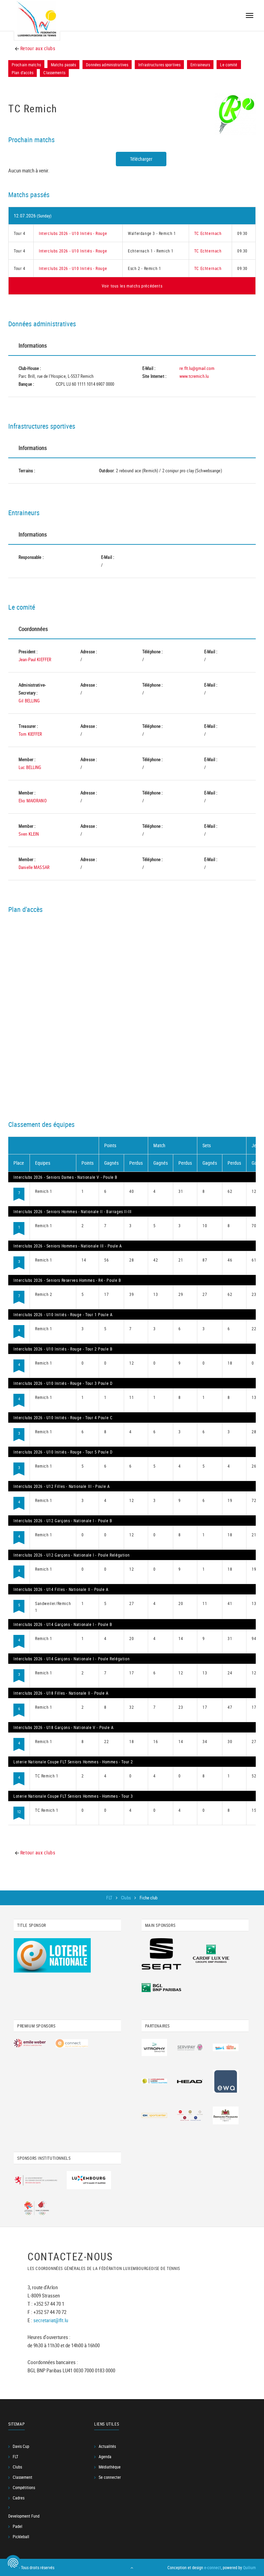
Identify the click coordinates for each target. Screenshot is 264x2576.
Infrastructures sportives (159, 65)
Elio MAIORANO (33, 801)
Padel (18, 2526)
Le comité (229, 65)
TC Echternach (208, 233)
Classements (54, 72)
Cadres (19, 2498)
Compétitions (24, 2487)
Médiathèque (110, 2467)
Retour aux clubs (37, 48)
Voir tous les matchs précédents (132, 286)
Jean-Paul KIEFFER (35, 659)
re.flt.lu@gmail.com (197, 368)
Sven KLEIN (29, 834)
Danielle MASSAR (34, 867)
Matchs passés (64, 65)
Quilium (249, 2567)
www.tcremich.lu (194, 376)
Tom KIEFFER (30, 734)
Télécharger (141, 159)
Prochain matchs (26, 65)
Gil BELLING (29, 701)
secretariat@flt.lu (51, 2320)
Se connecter (110, 2477)
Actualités (107, 2446)
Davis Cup (21, 2446)
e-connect (213, 2567)
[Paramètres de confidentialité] (13, 2563)
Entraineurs (200, 65)
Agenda (105, 2456)
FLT (110, 1898)
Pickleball (21, 2537)
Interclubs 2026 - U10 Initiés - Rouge (73, 233)
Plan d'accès (23, 72)
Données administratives (107, 65)
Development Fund (24, 2516)
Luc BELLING (30, 767)
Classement (23, 2477)
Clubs (126, 1898)
